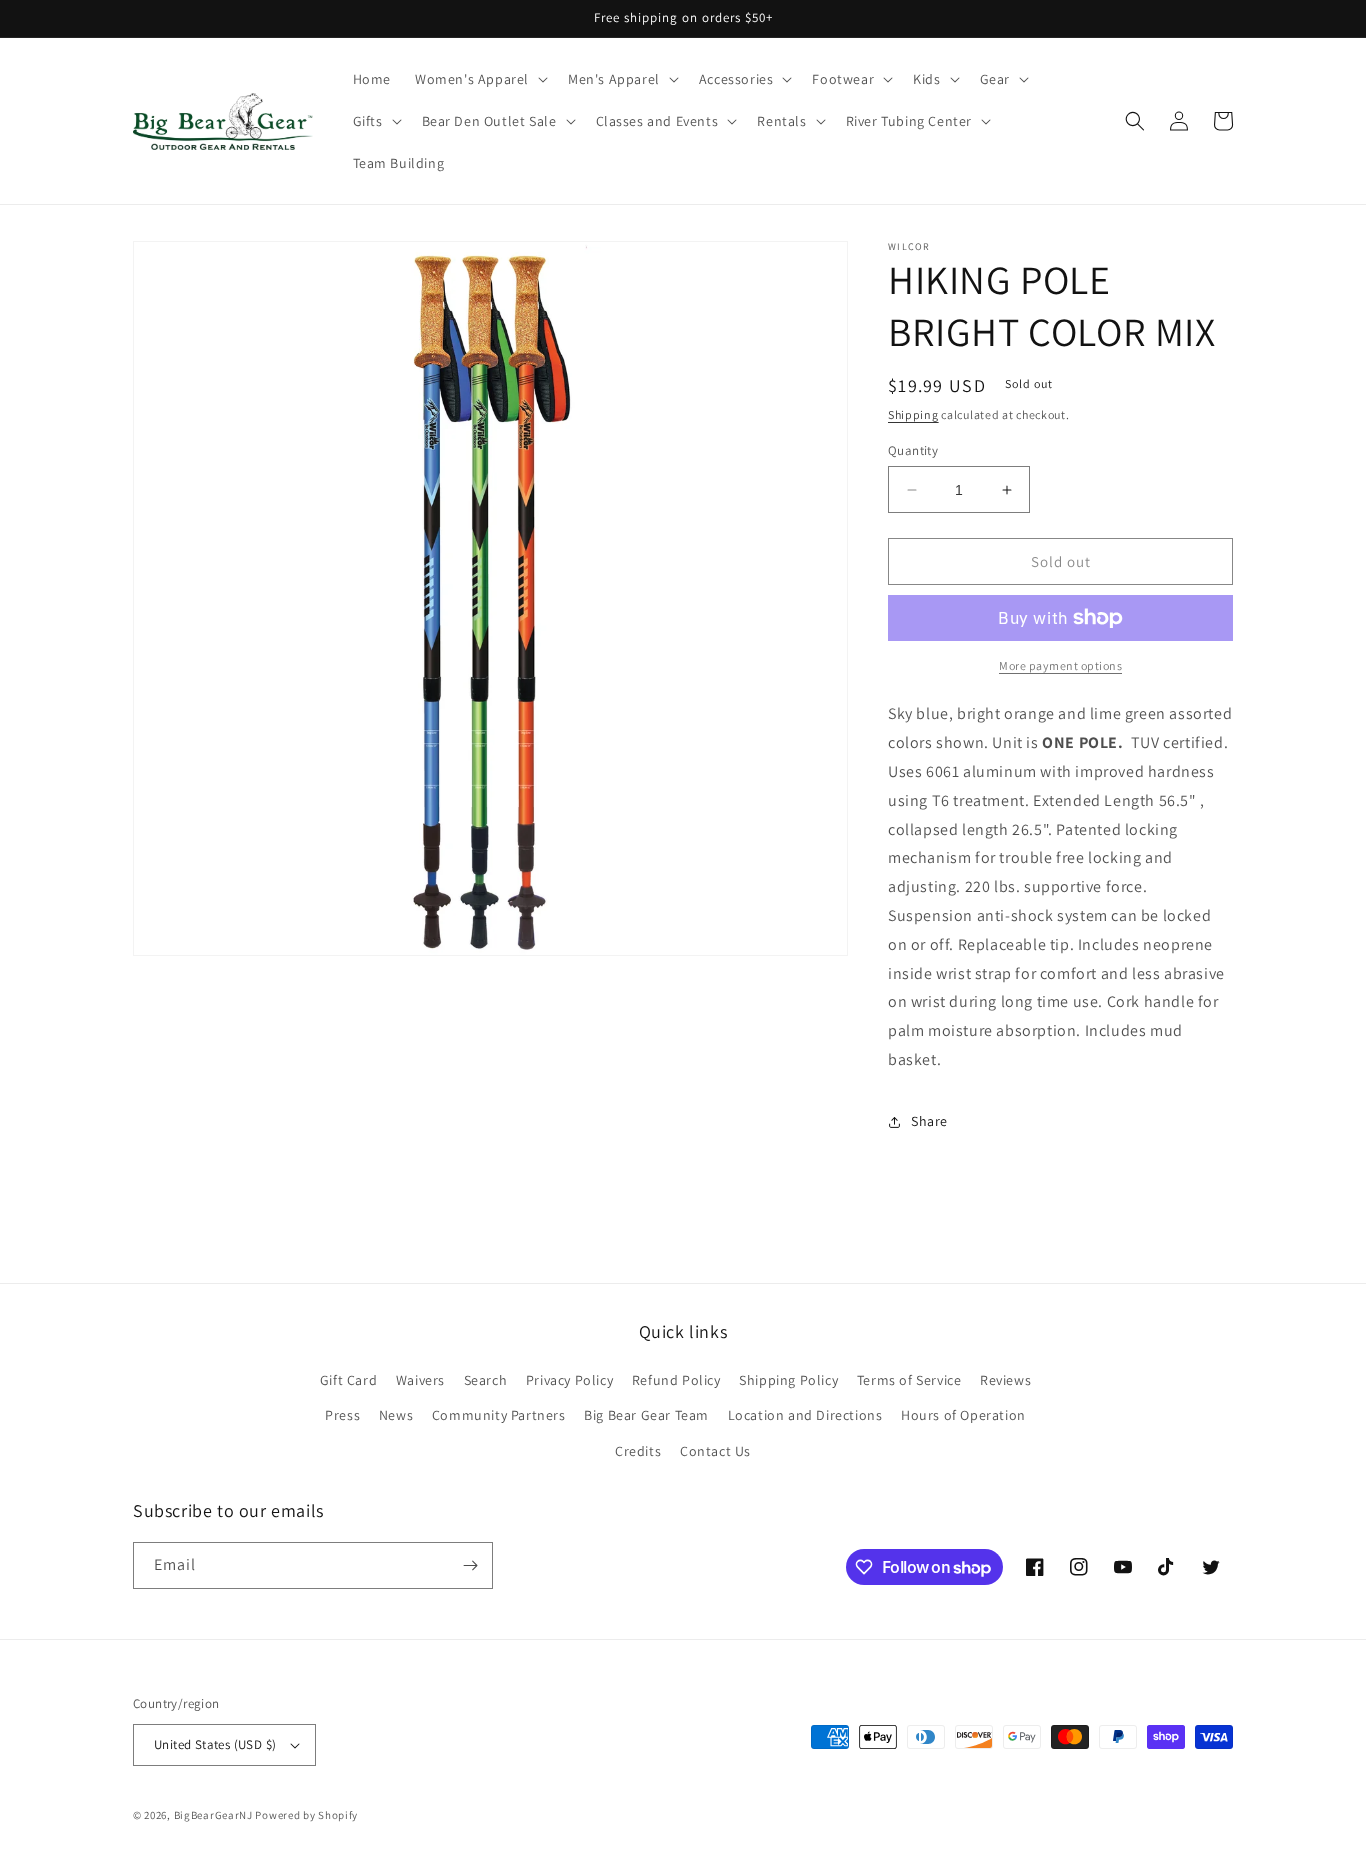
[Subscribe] (470, 1565)
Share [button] (929, 1121)
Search (486, 1380)
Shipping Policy (788, 1380)
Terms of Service (909, 1380)
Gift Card (348, 1380)
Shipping (913, 414)
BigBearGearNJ (213, 1815)
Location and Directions (805, 1415)
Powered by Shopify (306, 1815)
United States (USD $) (215, 1744)
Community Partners (499, 1415)
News (396, 1415)
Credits (638, 1451)
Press (342, 1415)
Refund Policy (676, 1380)
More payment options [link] (1060, 665)
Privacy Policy (569, 1380)
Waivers (420, 1380)
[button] (479, 79)
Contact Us (715, 1451)
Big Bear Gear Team (646, 1415)
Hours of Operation (963, 1415)
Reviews (1005, 1380)
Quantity (913, 450)
